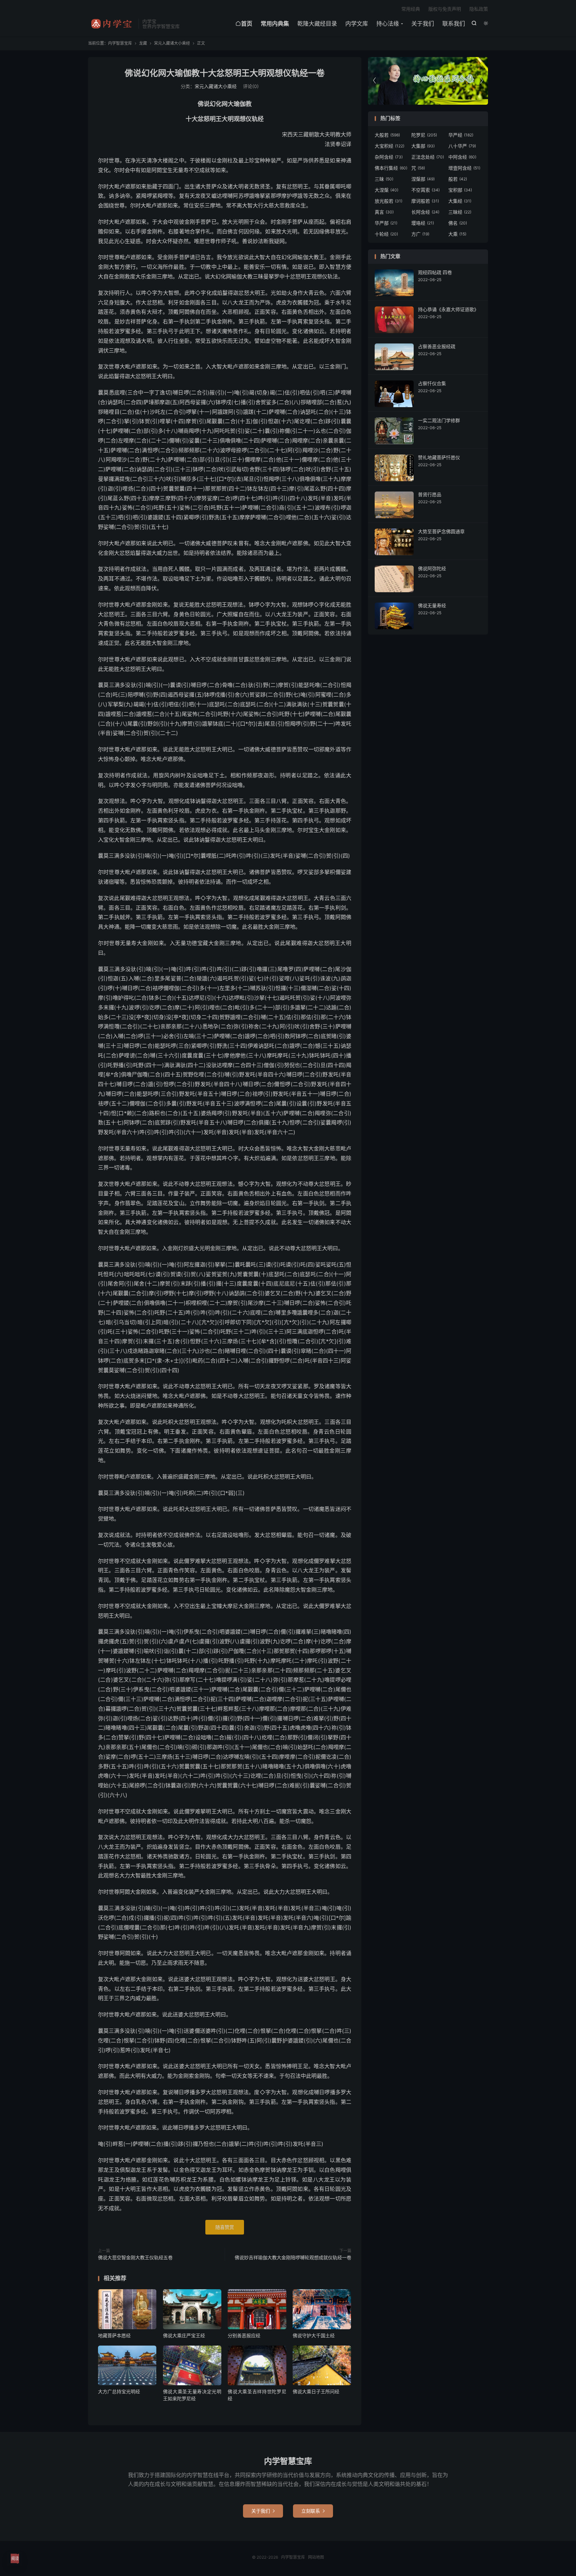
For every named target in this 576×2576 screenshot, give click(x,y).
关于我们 (423, 24)
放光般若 (388, 201)
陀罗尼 (424, 135)
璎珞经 (423, 223)
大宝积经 (389, 146)
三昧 (384, 179)
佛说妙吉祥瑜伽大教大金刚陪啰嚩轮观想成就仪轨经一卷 (293, 2257)
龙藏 (143, 43)
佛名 (458, 223)
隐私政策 (479, 9)
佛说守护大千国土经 (314, 2335)
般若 (458, 179)
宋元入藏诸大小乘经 (172, 43)
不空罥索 (425, 190)
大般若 (387, 135)
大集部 (423, 146)
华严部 (386, 223)
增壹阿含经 (464, 168)
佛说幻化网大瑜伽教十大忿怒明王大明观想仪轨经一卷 (225, 73)
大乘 (457, 234)
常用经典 (411, 9)
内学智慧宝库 (111, 24)
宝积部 (460, 190)
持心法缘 (388, 24)
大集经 (460, 201)
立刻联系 (313, 2511)
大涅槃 (386, 190)
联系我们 (454, 24)
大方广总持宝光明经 (119, 2391)
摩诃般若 (425, 201)
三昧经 (460, 212)
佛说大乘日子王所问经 (316, 2391)
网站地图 (316, 2557)
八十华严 (462, 146)
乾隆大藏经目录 (317, 24)
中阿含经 (462, 157)
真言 (384, 212)
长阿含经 (425, 212)
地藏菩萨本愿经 (114, 2335)
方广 (420, 234)
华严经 (461, 135)
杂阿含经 (389, 157)
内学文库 (357, 24)
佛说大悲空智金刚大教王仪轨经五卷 (135, 2257)
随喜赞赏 (225, 2227)
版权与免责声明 (445, 9)
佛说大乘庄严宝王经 (184, 2335)
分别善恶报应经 (244, 2335)
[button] (481, 81)
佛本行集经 (391, 168)
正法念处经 (428, 157)
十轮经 (386, 234)
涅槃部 (423, 179)
